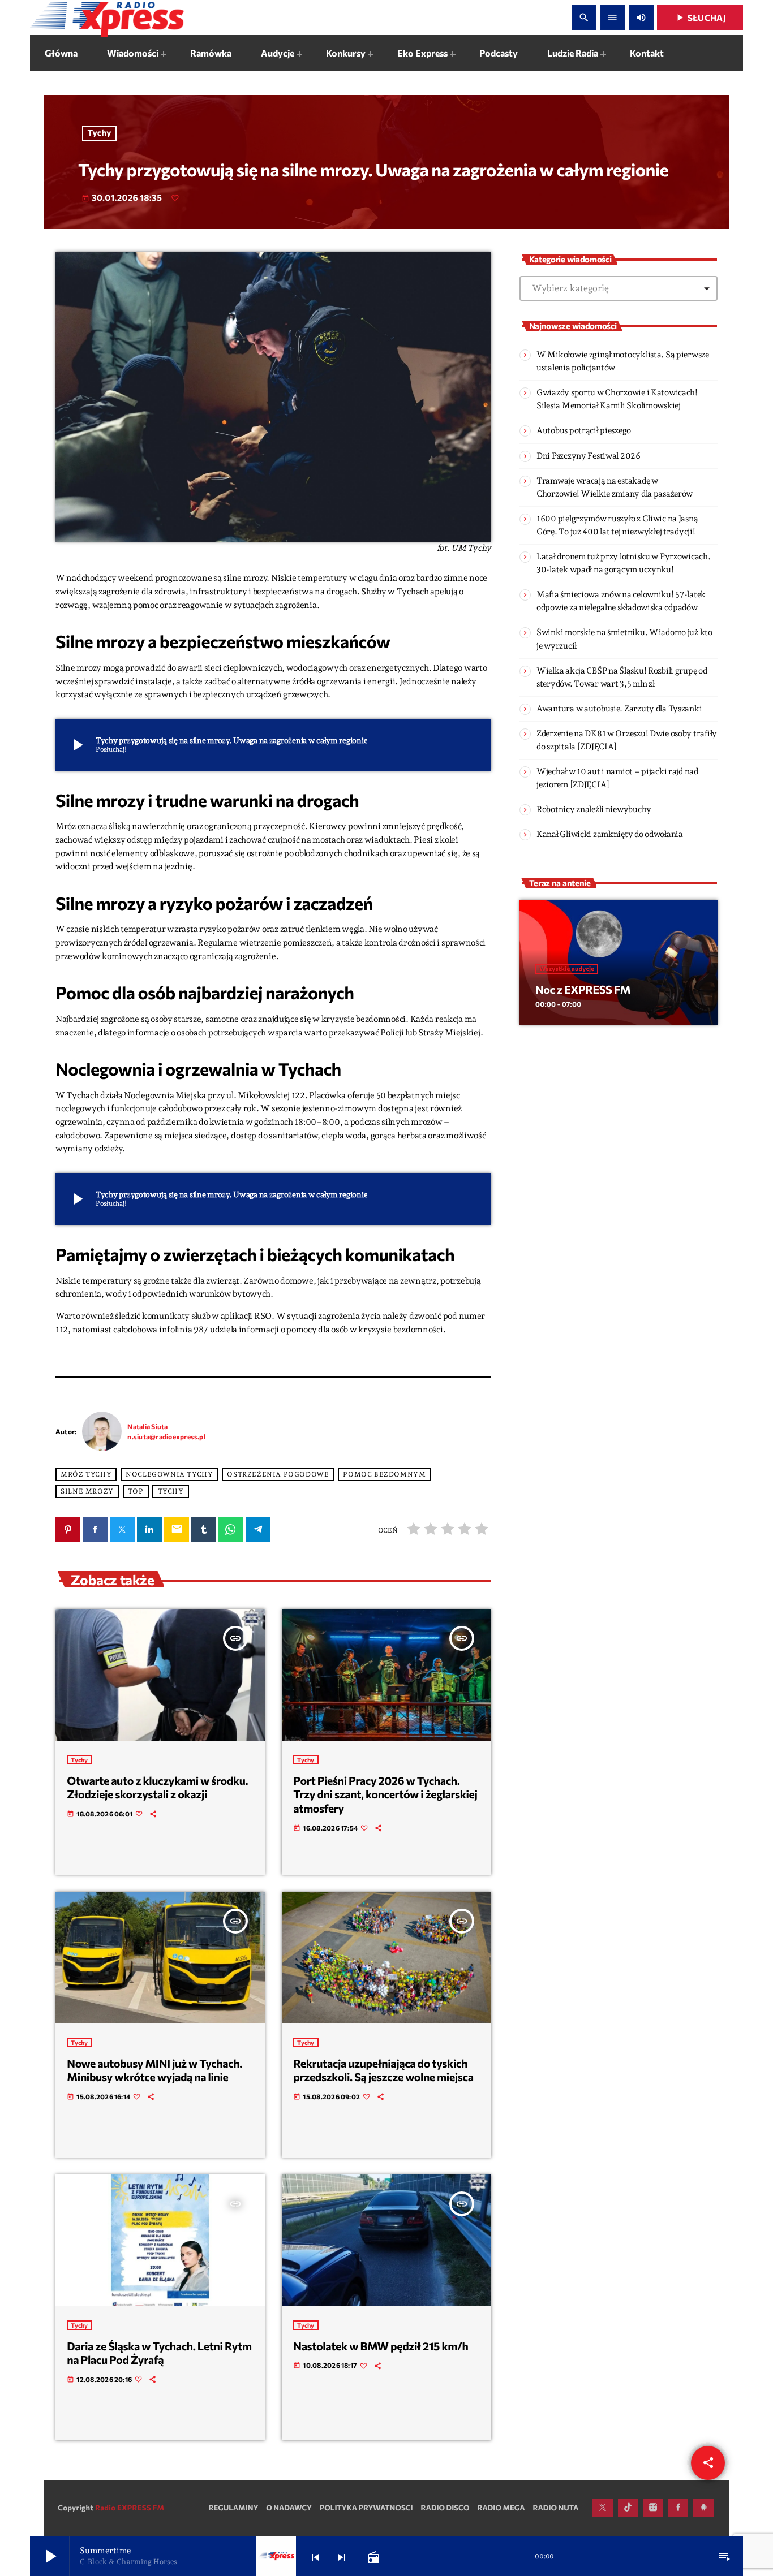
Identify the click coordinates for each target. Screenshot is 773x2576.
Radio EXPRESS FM (130, 2508)
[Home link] (107, 18)
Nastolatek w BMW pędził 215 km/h (381, 2346)
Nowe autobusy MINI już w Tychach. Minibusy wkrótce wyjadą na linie (154, 2071)
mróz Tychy (86, 1474)
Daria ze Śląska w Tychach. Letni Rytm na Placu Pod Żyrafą (159, 2353)
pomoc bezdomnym (384, 1474)
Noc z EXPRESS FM (583, 990)
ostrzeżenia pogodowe (278, 1474)
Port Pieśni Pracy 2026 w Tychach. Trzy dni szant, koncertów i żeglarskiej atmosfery (385, 1795)
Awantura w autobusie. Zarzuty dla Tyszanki (619, 709)
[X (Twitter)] (603, 2508)
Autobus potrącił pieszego (584, 430)
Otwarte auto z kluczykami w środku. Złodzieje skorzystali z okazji (157, 1788)
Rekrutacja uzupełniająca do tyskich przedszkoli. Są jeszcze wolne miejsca (383, 2071)
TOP (136, 1491)
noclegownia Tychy (169, 1474)
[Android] (703, 2508)
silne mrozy (87, 1491)
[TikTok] (628, 2508)
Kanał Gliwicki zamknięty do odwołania (610, 834)
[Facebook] (678, 2508)
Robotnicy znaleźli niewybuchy (594, 809)
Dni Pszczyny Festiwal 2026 (589, 456)
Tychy (100, 133)
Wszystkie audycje (567, 969)
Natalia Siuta (147, 1426)
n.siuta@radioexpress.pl (166, 1436)
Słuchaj (700, 18)
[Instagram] (653, 2508)
